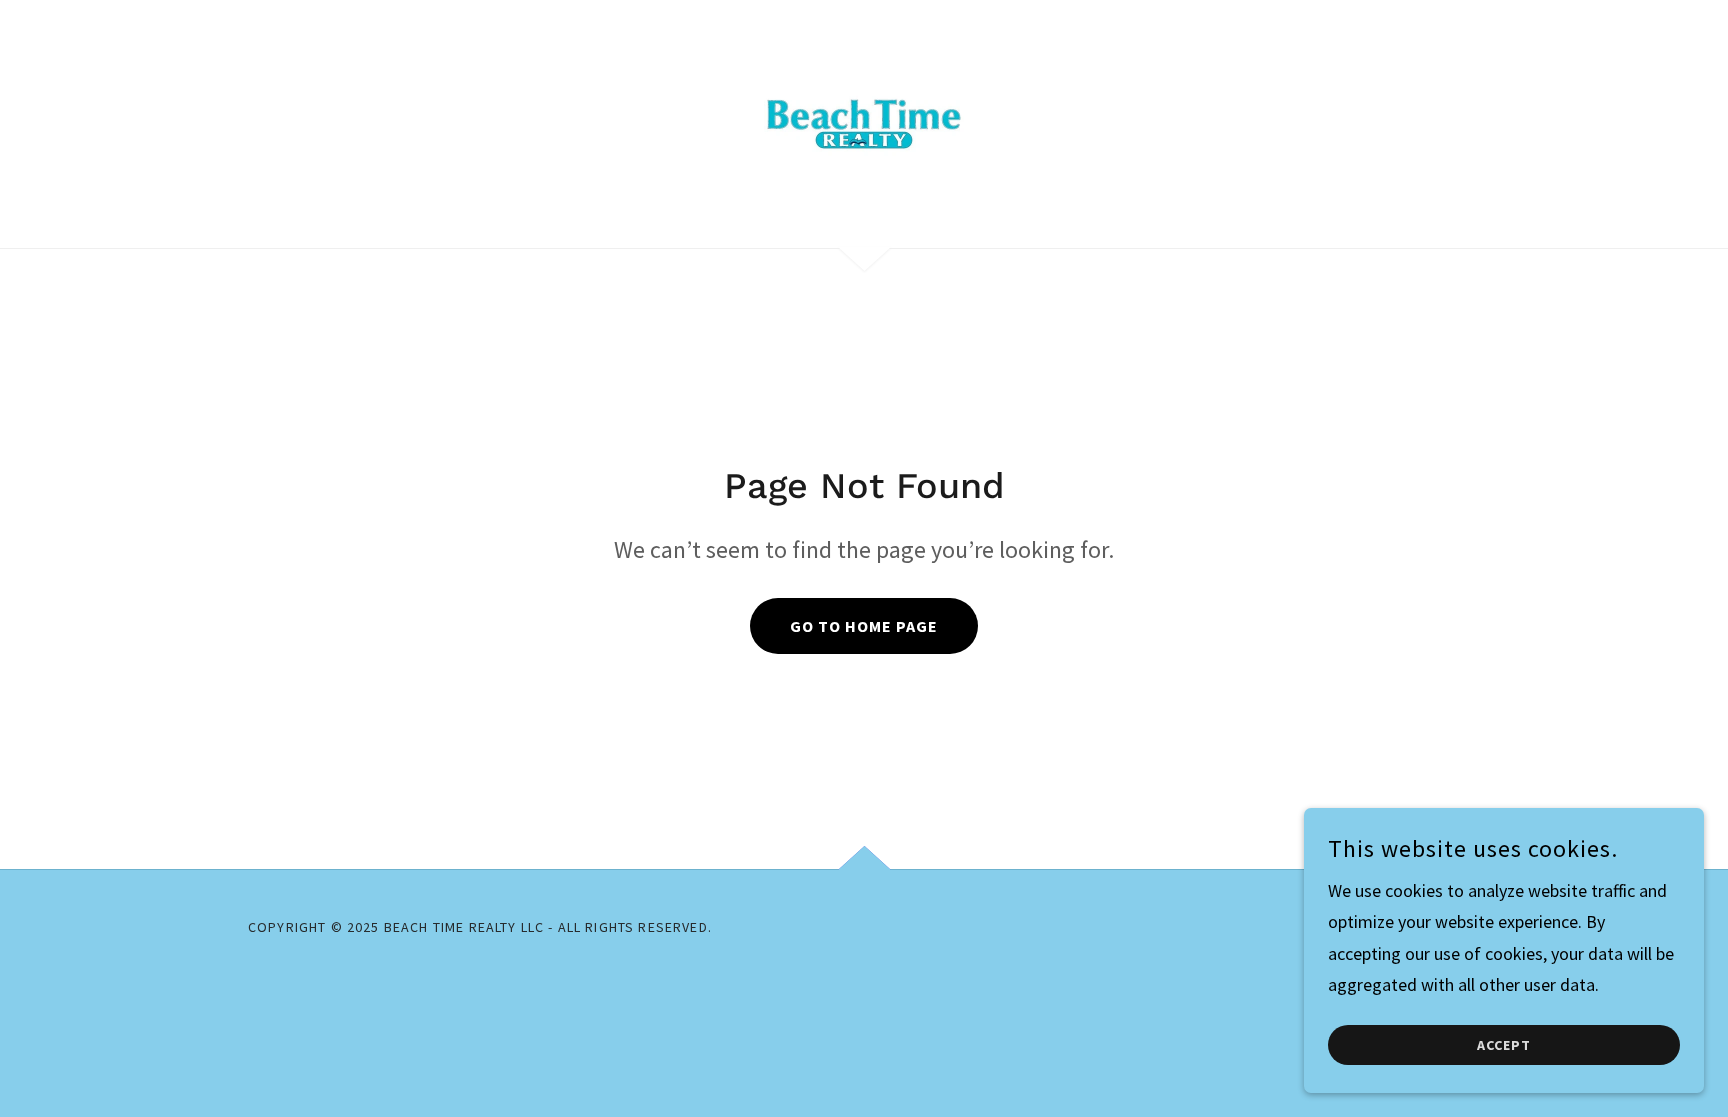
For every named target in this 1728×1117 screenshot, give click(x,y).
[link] (864, 121)
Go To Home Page (864, 626)
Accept (1504, 1045)
